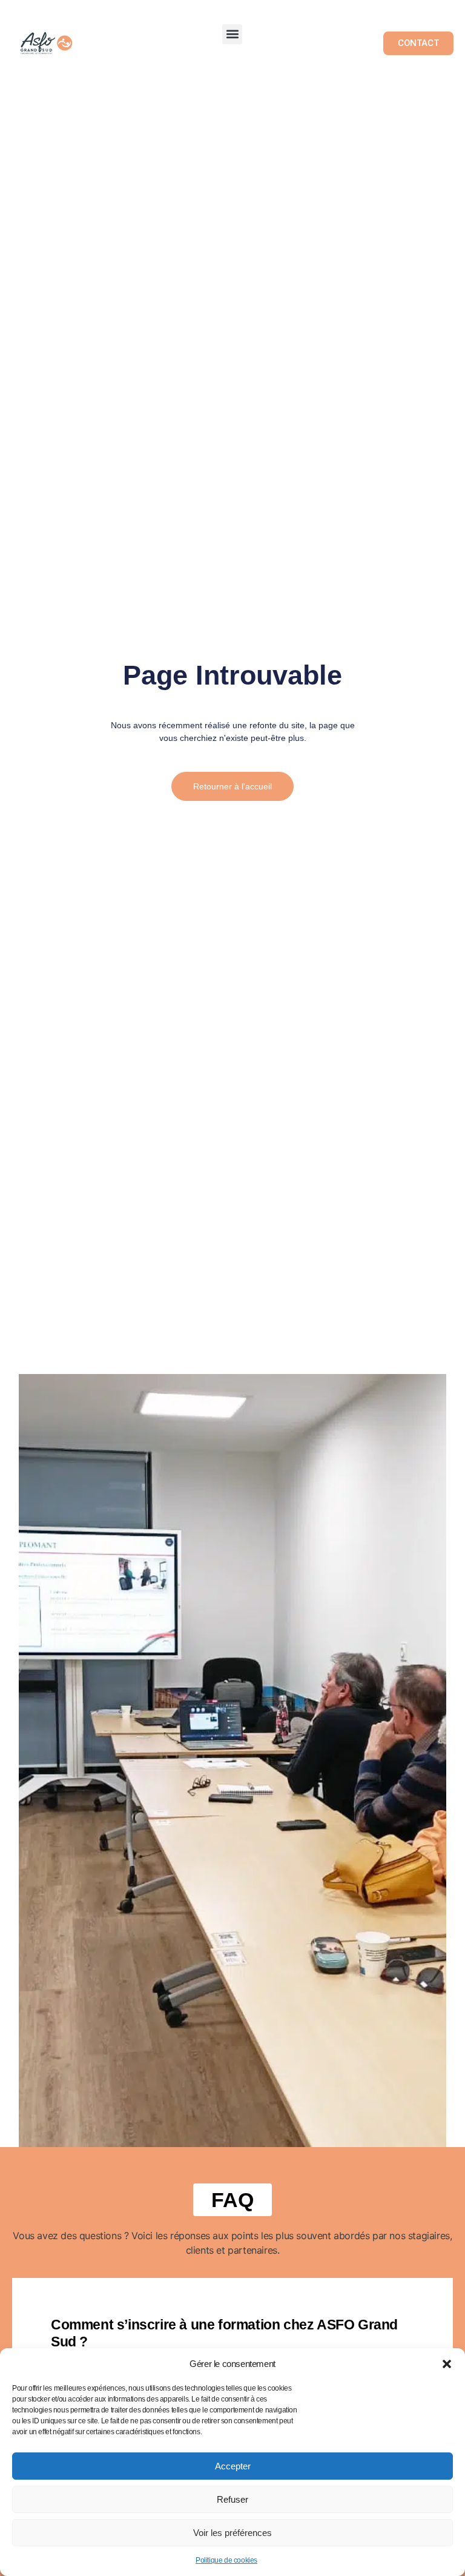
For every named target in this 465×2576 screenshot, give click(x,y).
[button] (447, 2364)
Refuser (232, 2499)
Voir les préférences (232, 2533)
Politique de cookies (226, 2560)
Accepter (233, 2466)
